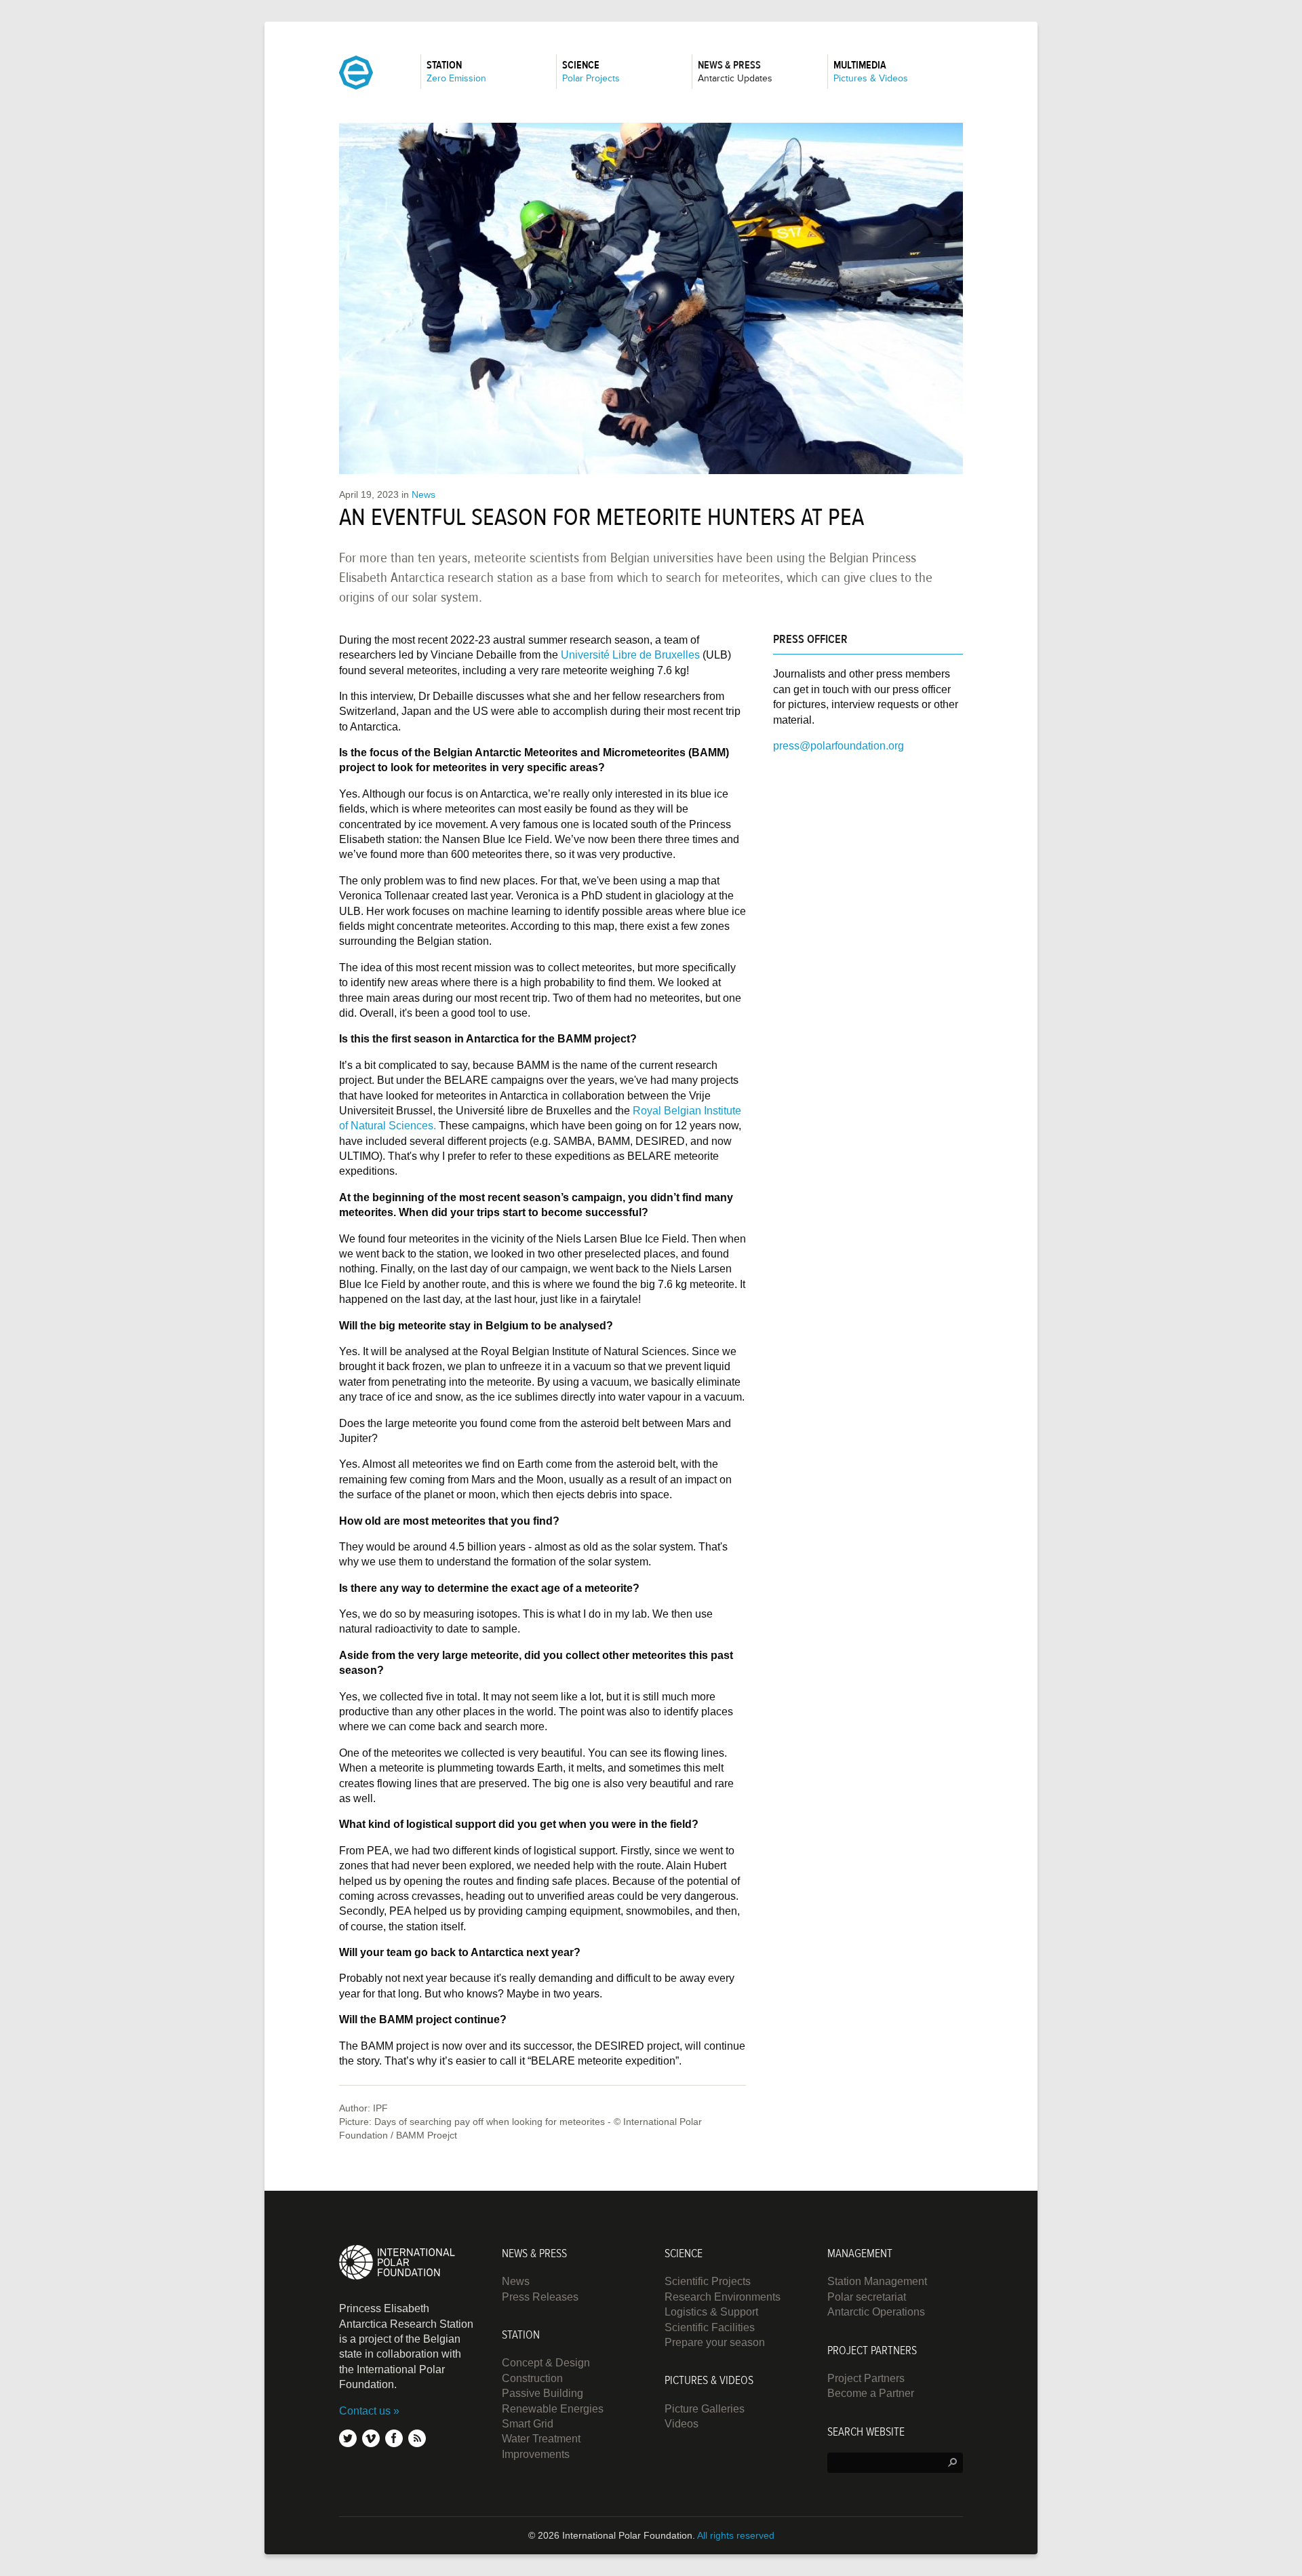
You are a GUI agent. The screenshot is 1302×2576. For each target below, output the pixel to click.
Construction (532, 2378)
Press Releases (540, 2297)
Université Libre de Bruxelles (630, 655)
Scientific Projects (708, 2281)
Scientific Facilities (710, 2327)
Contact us (365, 2411)
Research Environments (723, 2297)
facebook (394, 2438)
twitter (348, 2438)
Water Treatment (541, 2439)
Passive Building (542, 2393)
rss (417, 2438)
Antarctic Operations (876, 2312)
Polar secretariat (867, 2297)
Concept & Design (546, 2363)
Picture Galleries (705, 2409)
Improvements (536, 2454)
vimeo (371, 2438)
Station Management (877, 2281)
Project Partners (866, 2378)
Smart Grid (528, 2424)
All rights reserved (736, 2535)
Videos (682, 2424)
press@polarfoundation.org (839, 746)
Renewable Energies (553, 2409)
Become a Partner (871, 2393)
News (423, 494)
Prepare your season (715, 2342)
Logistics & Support (711, 2312)
